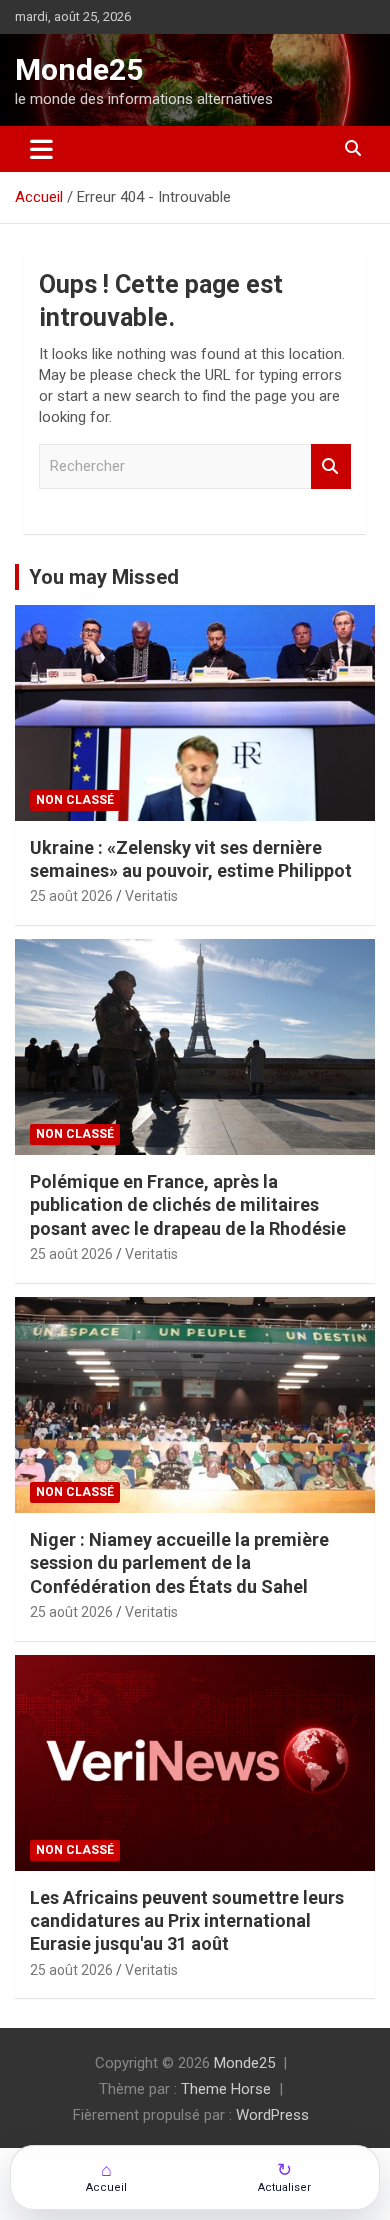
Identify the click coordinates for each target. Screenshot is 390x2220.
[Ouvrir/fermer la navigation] (41, 149)
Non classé (75, 800)
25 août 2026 (71, 896)
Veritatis (151, 896)
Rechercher (331, 466)
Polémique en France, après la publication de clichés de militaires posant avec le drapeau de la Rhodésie (188, 1205)
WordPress (272, 2115)
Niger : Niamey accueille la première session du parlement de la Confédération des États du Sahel (179, 1563)
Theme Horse (226, 2089)
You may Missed (104, 577)
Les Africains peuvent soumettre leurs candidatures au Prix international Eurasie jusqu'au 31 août (187, 1921)
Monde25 (79, 69)
